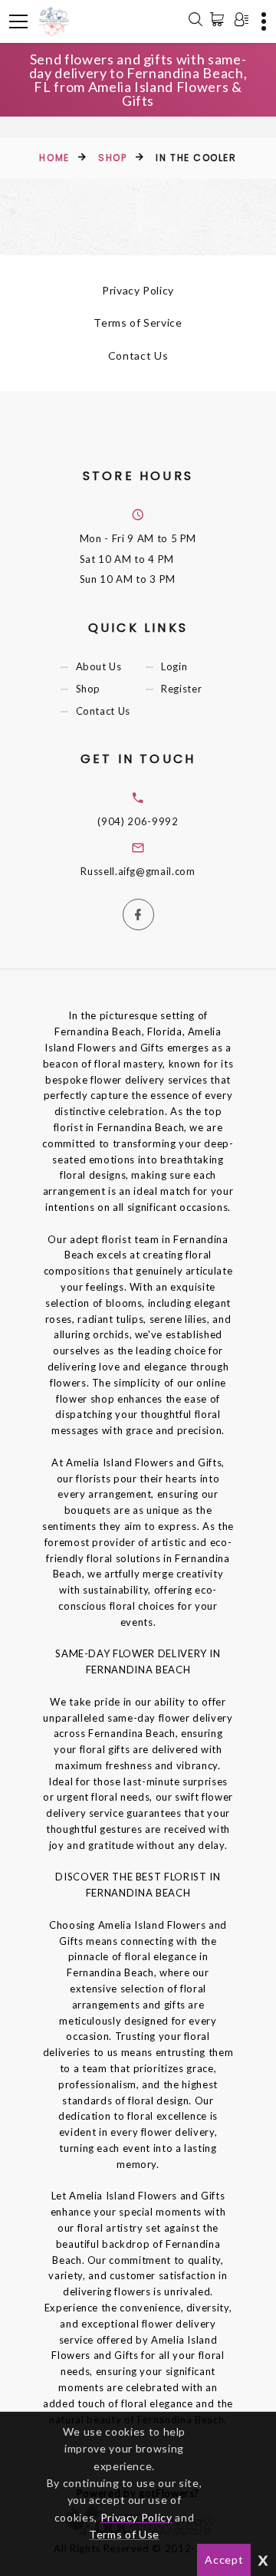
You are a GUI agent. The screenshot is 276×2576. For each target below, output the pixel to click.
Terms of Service (138, 322)
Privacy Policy (138, 290)
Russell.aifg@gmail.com (138, 871)
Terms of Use (124, 2534)
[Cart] (220, 19)
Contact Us (138, 355)
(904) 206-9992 (138, 821)
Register (181, 689)
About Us (99, 666)
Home (54, 158)
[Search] (195, 21)
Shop (112, 158)
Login (174, 666)
